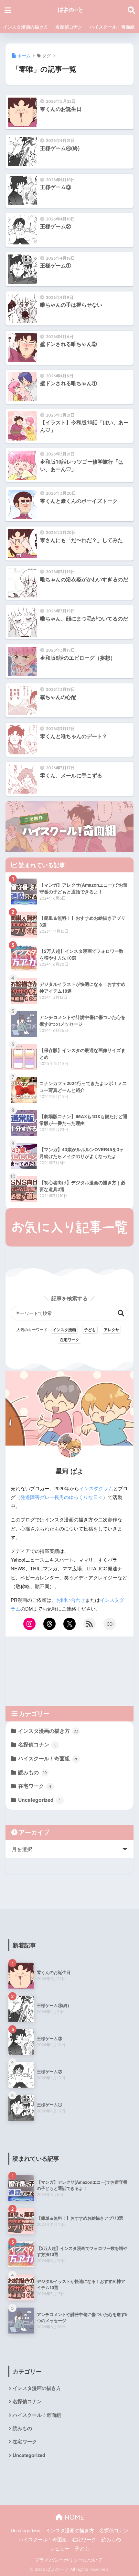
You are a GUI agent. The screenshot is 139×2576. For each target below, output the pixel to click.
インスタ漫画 (64, 1329)
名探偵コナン (69, 27)
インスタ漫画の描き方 (26, 27)
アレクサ (112, 1329)
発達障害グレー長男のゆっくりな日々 (62, 1497)
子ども (90, 1329)
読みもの (32, 1772)
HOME (73, 2517)
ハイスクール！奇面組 (112, 27)
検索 (121, 1313)
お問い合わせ (71, 1600)
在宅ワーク (69, 1340)
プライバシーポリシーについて (69, 2560)
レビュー (60, 2548)
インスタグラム (96, 1488)
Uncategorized (39, 1800)
